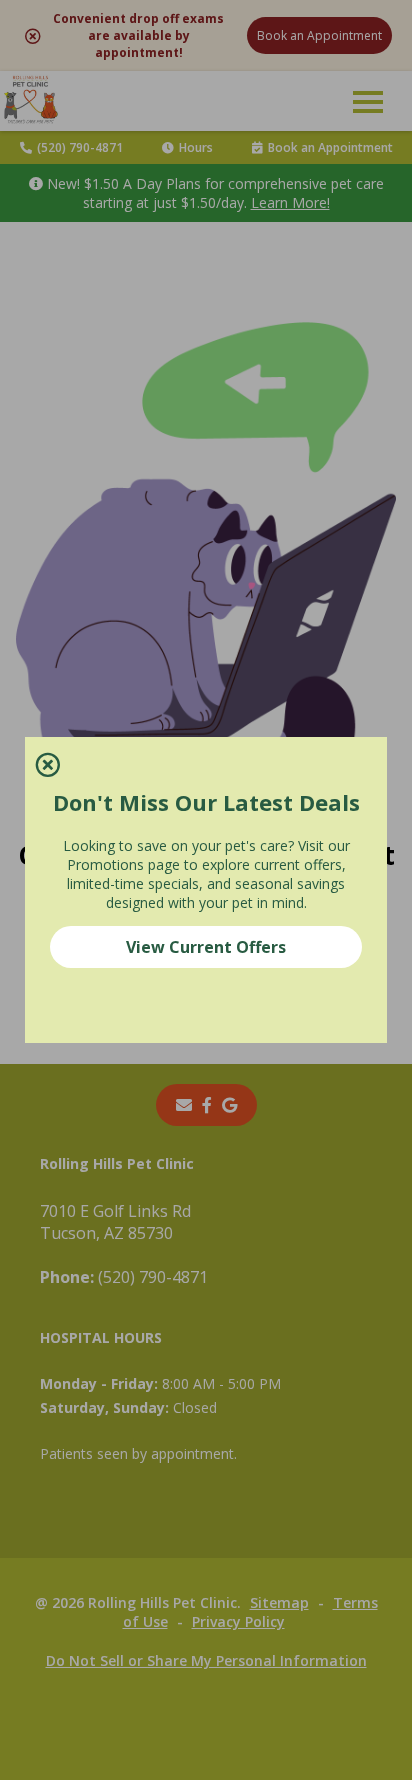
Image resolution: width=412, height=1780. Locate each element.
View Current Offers (206, 947)
